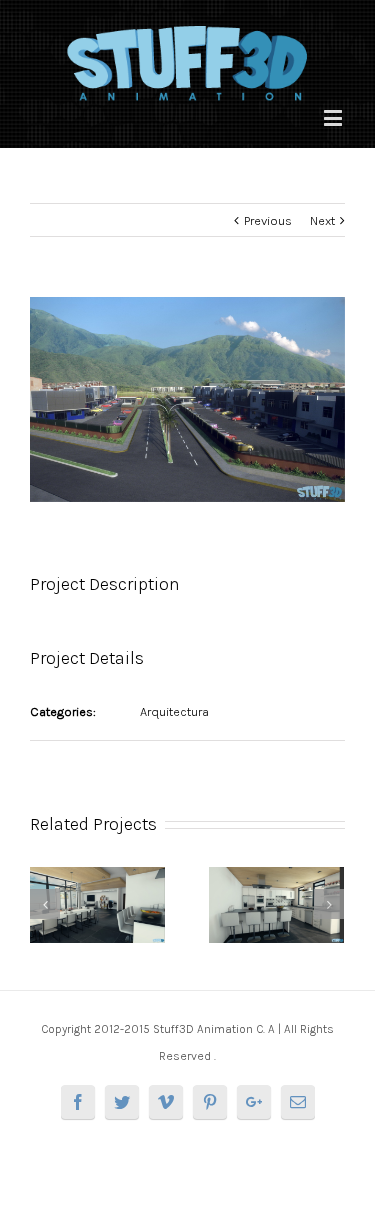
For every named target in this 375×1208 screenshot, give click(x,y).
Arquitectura (174, 711)
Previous (268, 220)
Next (322, 220)
